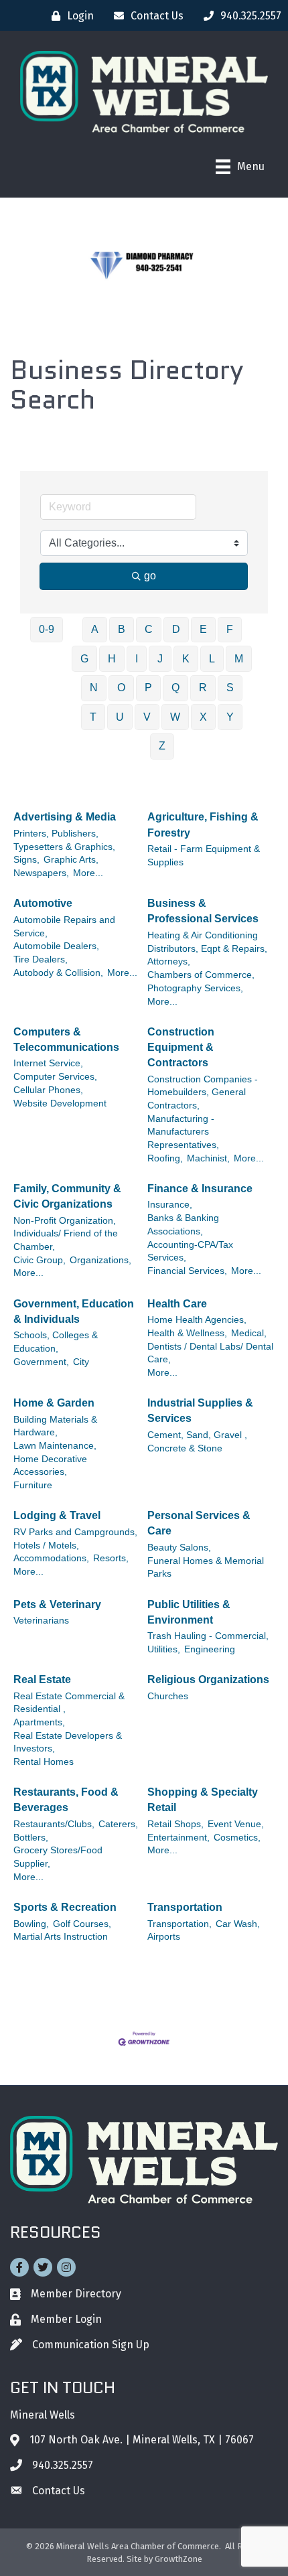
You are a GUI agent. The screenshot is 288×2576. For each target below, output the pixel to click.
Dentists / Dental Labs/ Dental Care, (210, 1353)
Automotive (43, 903)
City (81, 1362)
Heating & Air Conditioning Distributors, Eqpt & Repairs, (207, 942)
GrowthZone (178, 2559)
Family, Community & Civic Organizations (67, 1196)
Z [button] (162, 746)
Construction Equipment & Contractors (181, 1047)
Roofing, (165, 1158)
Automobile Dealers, (56, 946)
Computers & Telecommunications (66, 1040)
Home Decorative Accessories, (50, 1466)
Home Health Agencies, (197, 1320)
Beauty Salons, (179, 1548)
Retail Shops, (175, 1824)
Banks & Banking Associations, (183, 1225)
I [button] (137, 659)
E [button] (203, 629)
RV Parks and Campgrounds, (75, 1532)
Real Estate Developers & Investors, (68, 1742)
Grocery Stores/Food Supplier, (58, 1857)
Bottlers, (31, 1838)
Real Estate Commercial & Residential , (69, 1703)
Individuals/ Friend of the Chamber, (66, 1240)
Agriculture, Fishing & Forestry (203, 825)
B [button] (122, 629)
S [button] (230, 688)
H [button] (112, 659)
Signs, (26, 860)
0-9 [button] (47, 629)
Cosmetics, (237, 1838)
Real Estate (42, 1679)
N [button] (94, 688)
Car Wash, (238, 1924)
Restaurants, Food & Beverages (66, 1800)
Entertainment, (178, 1838)
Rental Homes (44, 1762)
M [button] (239, 659)
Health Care (177, 1304)
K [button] (186, 659)
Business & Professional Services (203, 911)
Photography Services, (195, 988)
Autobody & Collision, (58, 973)
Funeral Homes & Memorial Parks (206, 1568)
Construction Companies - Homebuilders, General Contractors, (203, 1092)
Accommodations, (51, 1558)
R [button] (203, 688)
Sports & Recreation (65, 1907)
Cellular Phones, (48, 1090)
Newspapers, (41, 873)
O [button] (121, 688)
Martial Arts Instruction (61, 1937)
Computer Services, (55, 1077)
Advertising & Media (65, 817)
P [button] (148, 688)
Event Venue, (236, 1824)
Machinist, (208, 1158)
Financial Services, (187, 1271)
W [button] (175, 717)
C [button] (149, 629)
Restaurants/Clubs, (54, 1824)
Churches (168, 1696)
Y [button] (230, 717)
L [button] (212, 659)
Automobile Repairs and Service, (64, 927)
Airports (164, 1937)
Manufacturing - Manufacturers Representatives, (183, 1132)
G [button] (84, 659)
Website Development (60, 1103)
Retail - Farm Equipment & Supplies (204, 856)
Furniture (33, 1485)
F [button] (230, 629)
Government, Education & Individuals (74, 1311)
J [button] (160, 659)
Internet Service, (48, 1063)
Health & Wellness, (187, 1333)
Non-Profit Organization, (65, 1221)
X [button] (203, 717)
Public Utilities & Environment (189, 1612)
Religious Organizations (208, 1679)
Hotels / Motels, (46, 1546)
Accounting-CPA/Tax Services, (190, 1251)
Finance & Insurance (200, 1189)
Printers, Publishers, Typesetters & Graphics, (64, 840)
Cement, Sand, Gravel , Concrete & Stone (197, 1442)
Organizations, (100, 1260)
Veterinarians (41, 1621)
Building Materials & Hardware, (55, 1426)
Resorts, (111, 1558)
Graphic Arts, (71, 860)
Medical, (249, 1333)
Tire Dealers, (41, 959)
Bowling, (31, 1924)
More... (88, 873)
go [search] (150, 576)
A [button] (95, 629)
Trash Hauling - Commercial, (208, 1636)
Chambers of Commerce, (201, 975)
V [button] (147, 717)
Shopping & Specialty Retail (203, 1800)
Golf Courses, (82, 1924)
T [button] (93, 717)
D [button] (176, 629)
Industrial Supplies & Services (200, 1411)
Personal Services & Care (199, 1523)
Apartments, (39, 1722)
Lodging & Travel (57, 1515)
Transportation (185, 1907)
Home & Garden (54, 1403)
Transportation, (179, 1924)
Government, (41, 1362)
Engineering (210, 1649)
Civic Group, (40, 1260)
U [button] (120, 717)
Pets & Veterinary (57, 1604)
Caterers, (118, 1824)
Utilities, (164, 1649)
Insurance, (170, 1205)
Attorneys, (169, 961)
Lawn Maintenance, (55, 1446)
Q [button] (175, 688)
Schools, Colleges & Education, (56, 1342)
